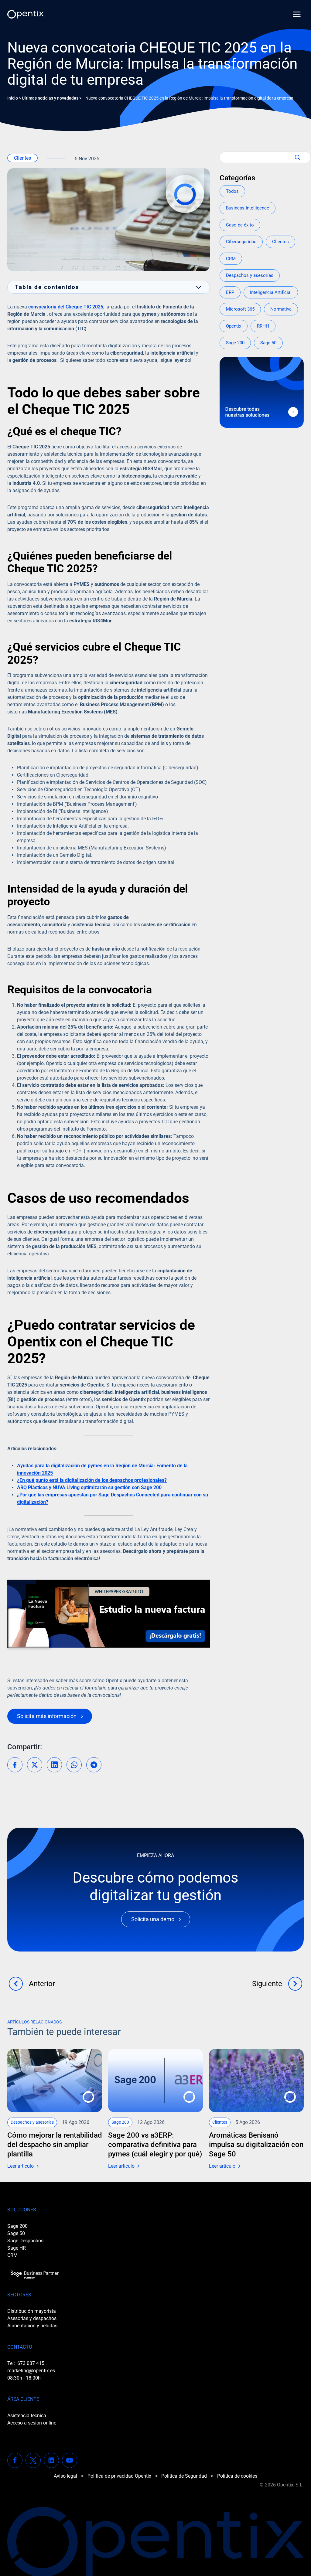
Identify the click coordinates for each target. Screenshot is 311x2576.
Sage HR (17, 2248)
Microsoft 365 (240, 309)
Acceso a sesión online (32, 2423)
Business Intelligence (248, 208)
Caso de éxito (240, 225)
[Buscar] (296, 157)
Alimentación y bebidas (32, 2326)
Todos (232, 191)
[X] (33, 2460)
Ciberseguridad (241, 242)
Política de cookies (237, 2476)
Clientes (22, 158)
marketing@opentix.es (31, 2371)
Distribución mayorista (32, 2311)
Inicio (13, 98)
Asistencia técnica (27, 2416)
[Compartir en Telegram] (94, 1765)
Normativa (281, 309)
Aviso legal (65, 2476)
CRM (231, 259)
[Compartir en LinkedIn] (54, 1765)
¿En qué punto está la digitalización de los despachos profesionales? (92, 1480)
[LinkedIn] (51, 2460)
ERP (230, 292)
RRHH (263, 326)
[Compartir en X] (35, 1765)
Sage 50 (268, 343)
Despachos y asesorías (250, 275)
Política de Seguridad (184, 2476)
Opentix (234, 326)
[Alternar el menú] (297, 14)
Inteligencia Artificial (271, 292)
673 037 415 (31, 2363)
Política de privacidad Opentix (119, 2476)
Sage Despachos (25, 2241)
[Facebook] (15, 2460)
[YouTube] (70, 2460)
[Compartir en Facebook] (15, 1765)
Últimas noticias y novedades (50, 98)
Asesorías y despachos (32, 2318)
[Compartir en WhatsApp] (74, 1765)
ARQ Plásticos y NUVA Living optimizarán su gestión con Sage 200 (89, 1487)
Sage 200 (235, 343)
